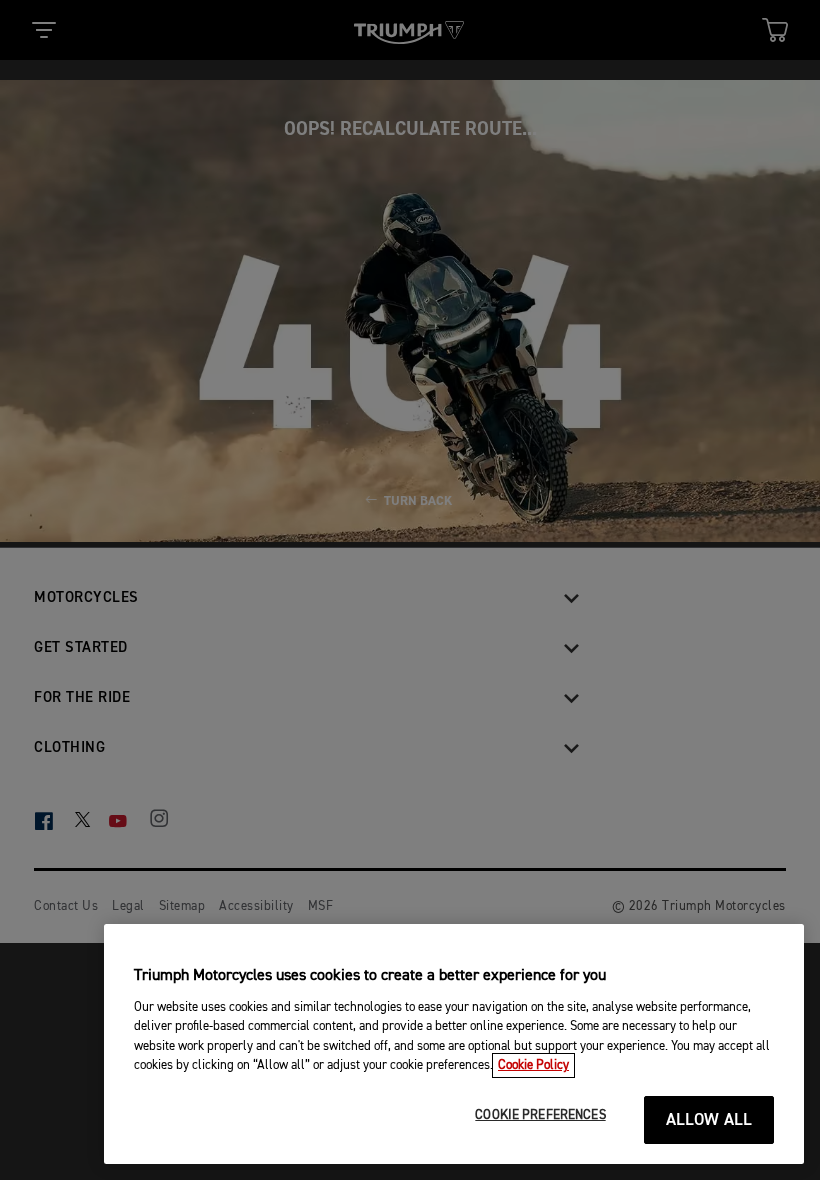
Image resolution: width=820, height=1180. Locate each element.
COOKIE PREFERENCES (540, 1115)
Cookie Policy (533, 1065)
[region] (454, 1044)
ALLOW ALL (709, 1120)
